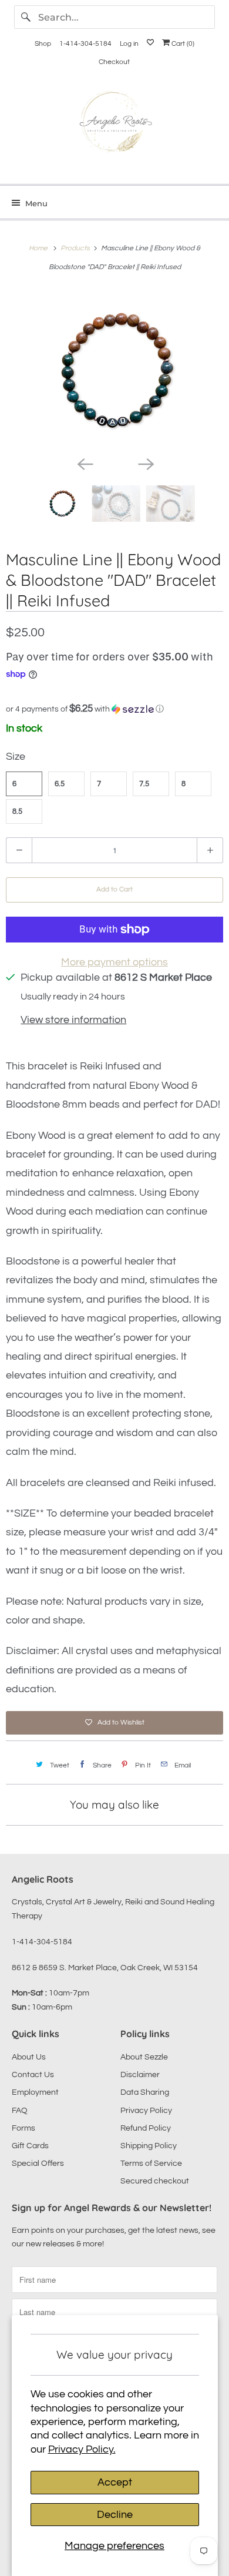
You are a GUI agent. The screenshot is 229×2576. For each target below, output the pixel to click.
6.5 (60, 784)
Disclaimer (140, 2075)
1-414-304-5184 (85, 44)
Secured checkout (155, 2181)
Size (16, 757)
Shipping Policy (149, 2146)
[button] (114, 709)
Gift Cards (30, 2146)
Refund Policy (146, 2128)
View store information (73, 1020)
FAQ (20, 2111)
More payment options (114, 962)
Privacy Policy (146, 2111)
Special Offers (38, 2164)
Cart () (182, 44)
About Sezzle (144, 2057)
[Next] (145, 463)
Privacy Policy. (82, 2449)
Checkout (114, 62)
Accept (115, 2482)
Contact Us (33, 2075)
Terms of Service (151, 2164)
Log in (129, 44)
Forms (23, 2128)
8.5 (17, 811)
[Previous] (84, 463)
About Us (29, 2057)
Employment (35, 2092)
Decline (115, 2515)
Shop (43, 44)
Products (76, 248)
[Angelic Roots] (115, 124)
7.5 (144, 784)
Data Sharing (145, 2092)
